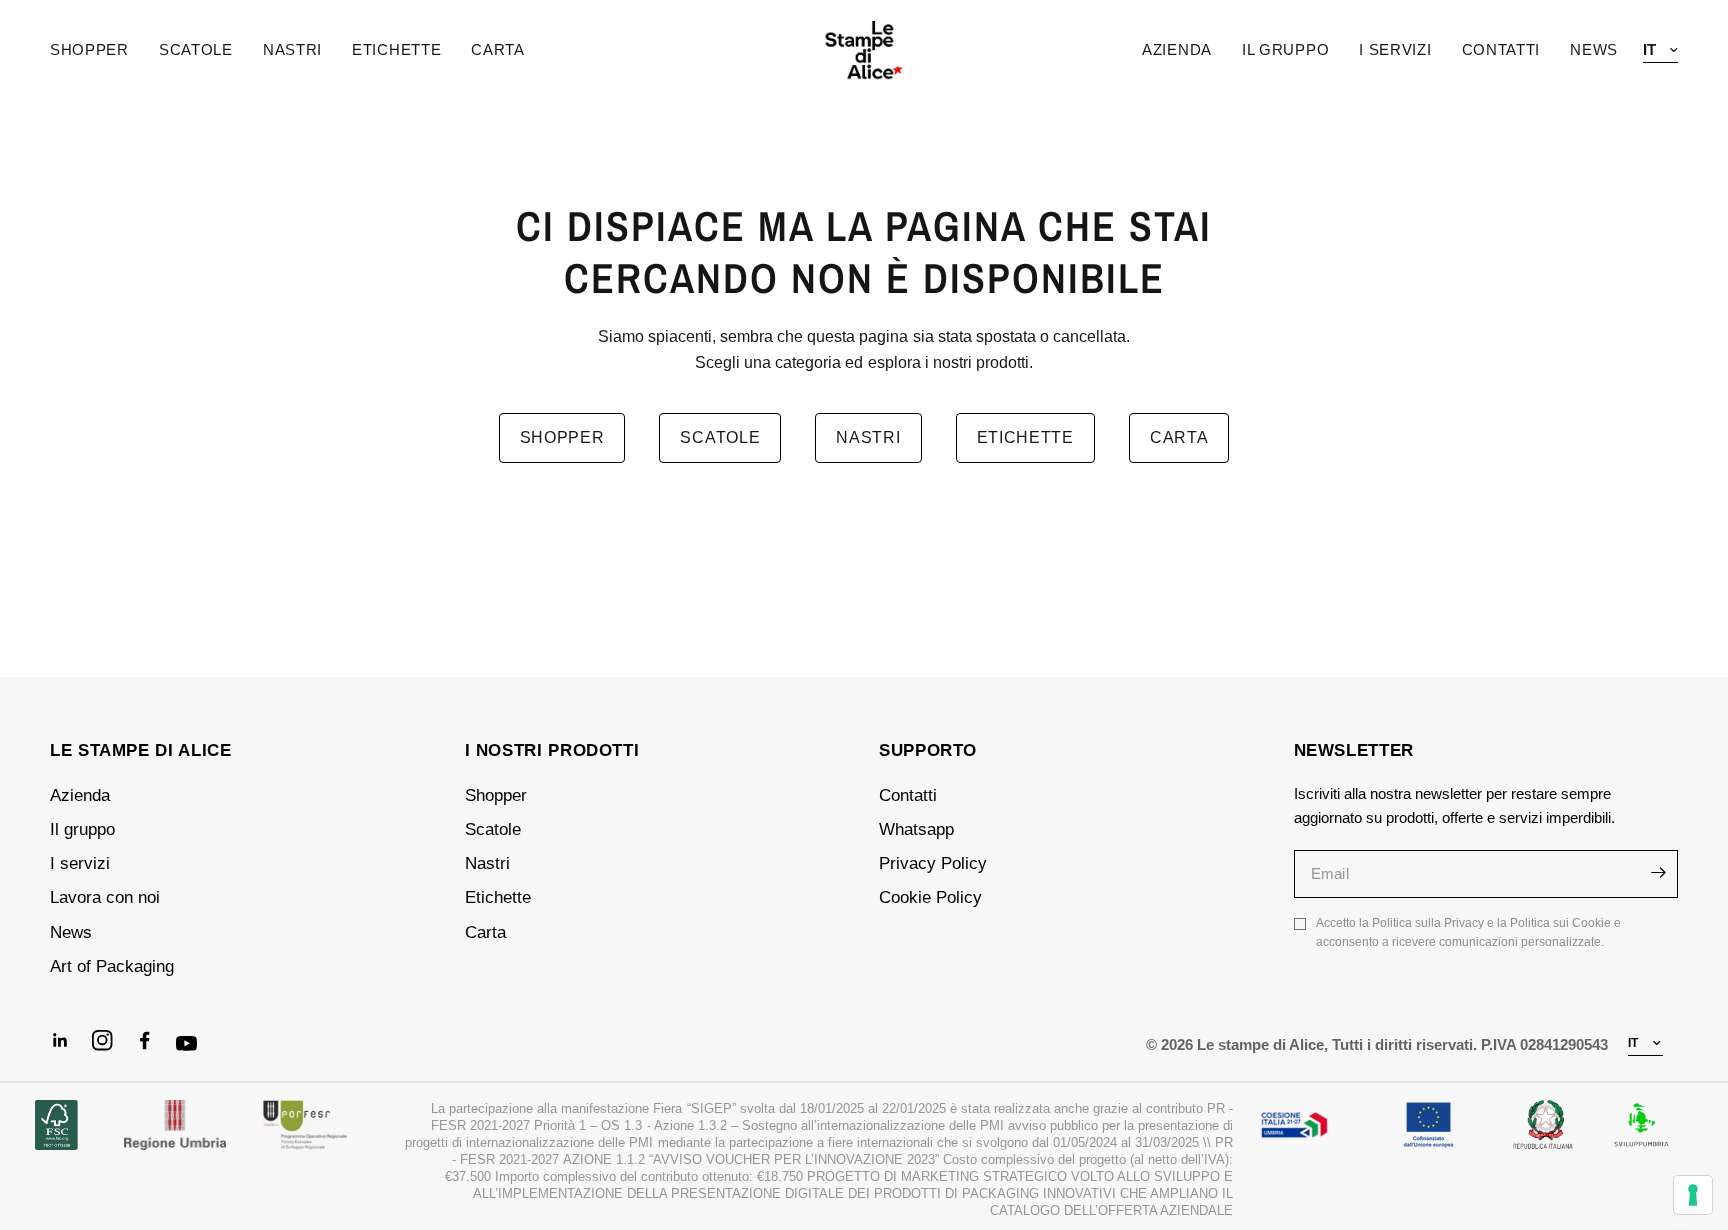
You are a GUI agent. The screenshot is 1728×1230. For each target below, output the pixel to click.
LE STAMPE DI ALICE (141, 750)
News (71, 932)
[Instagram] (111, 1049)
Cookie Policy (930, 897)
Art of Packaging (112, 966)
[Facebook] (153, 1049)
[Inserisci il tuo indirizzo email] (1658, 873)
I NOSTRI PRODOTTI (552, 750)
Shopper (89, 49)
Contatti (908, 795)
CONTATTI (1501, 49)
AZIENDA (1177, 49)
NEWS (1594, 49)
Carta (498, 49)
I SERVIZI (1395, 49)
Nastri (292, 49)
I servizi (80, 863)
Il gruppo (82, 829)
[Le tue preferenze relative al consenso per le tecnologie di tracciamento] (1693, 1195)
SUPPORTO (928, 750)
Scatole (196, 49)
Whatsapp (916, 829)
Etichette (396, 49)
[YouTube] (195, 1053)
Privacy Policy (933, 863)
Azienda (80, 795)
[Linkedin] (69, 1049)
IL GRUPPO (1285, 49)
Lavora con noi (105, 897)
